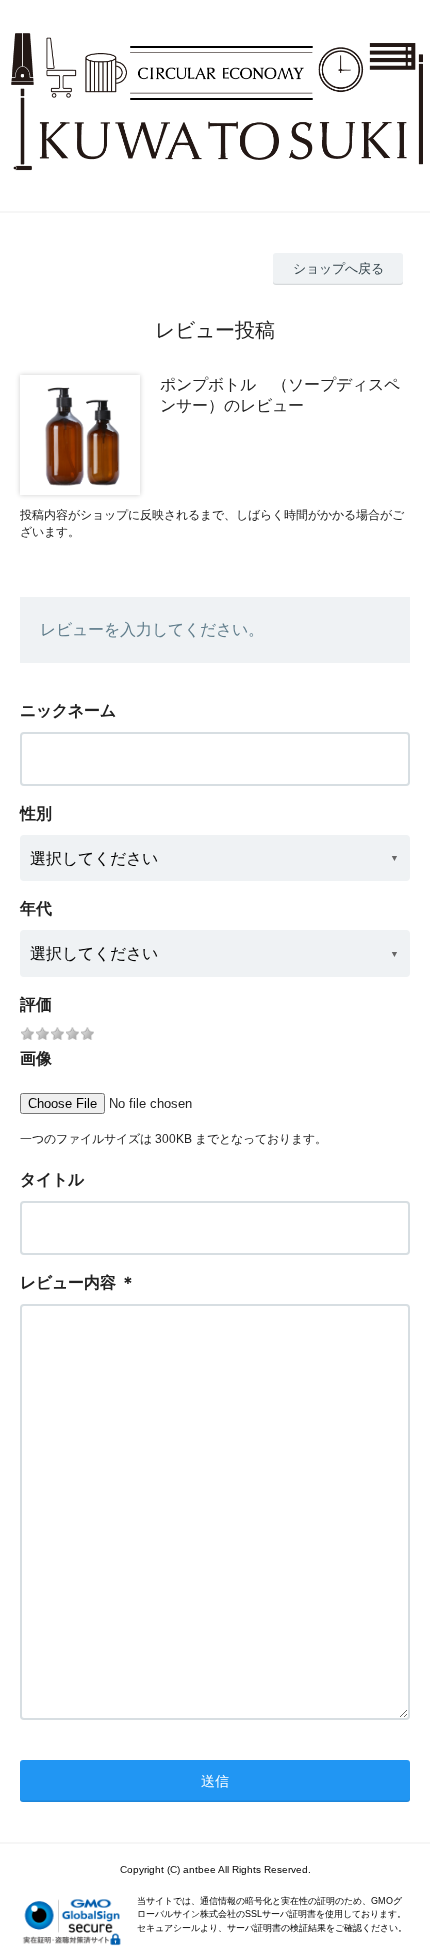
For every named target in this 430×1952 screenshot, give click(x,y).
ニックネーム (68, 710)
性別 (36, 813)
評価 (36, 1004)
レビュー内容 (68, 1282)
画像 (36, 1058)
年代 (36, 908)
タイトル (52, 1179)
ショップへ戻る (338, 268)
